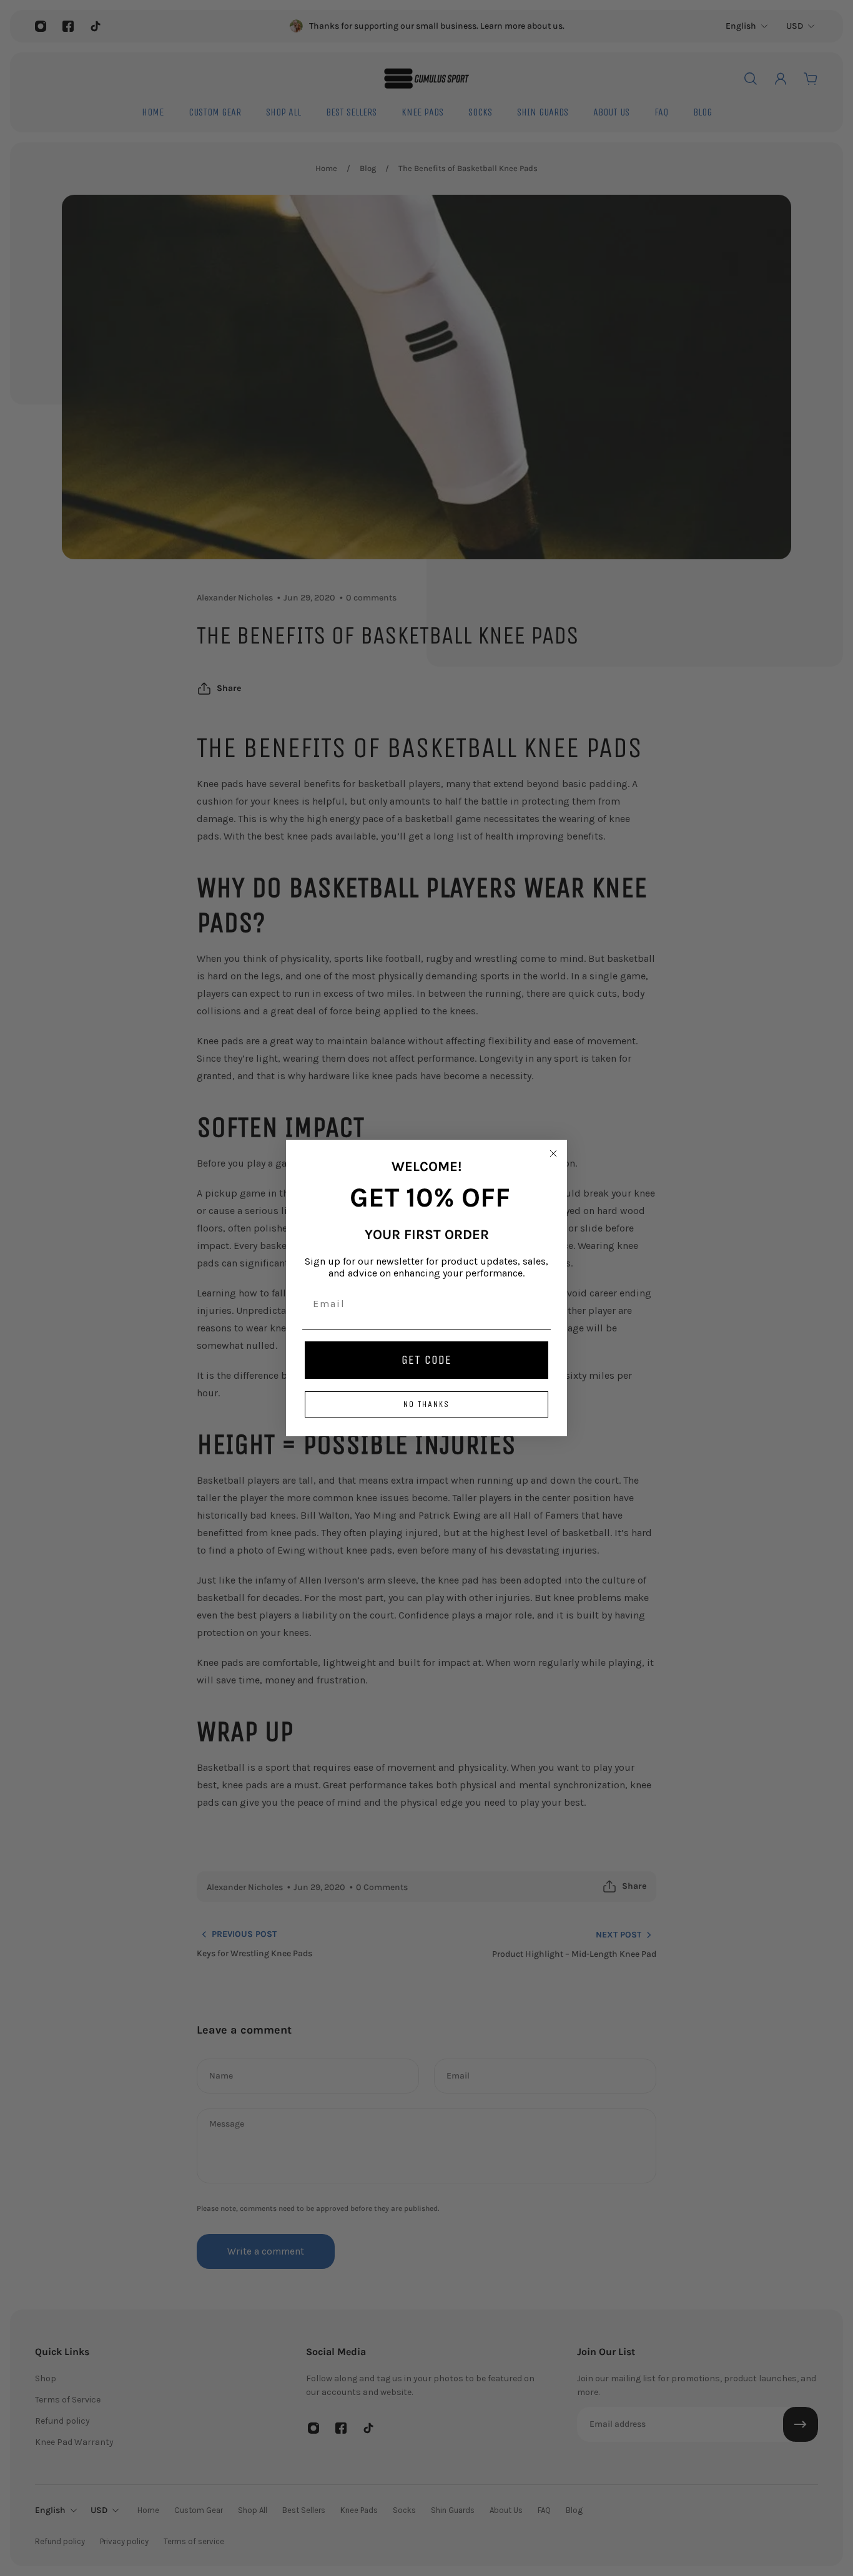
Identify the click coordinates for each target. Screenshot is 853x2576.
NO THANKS (426, 1404)
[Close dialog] (553, 1153)
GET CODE (426, 1360)
